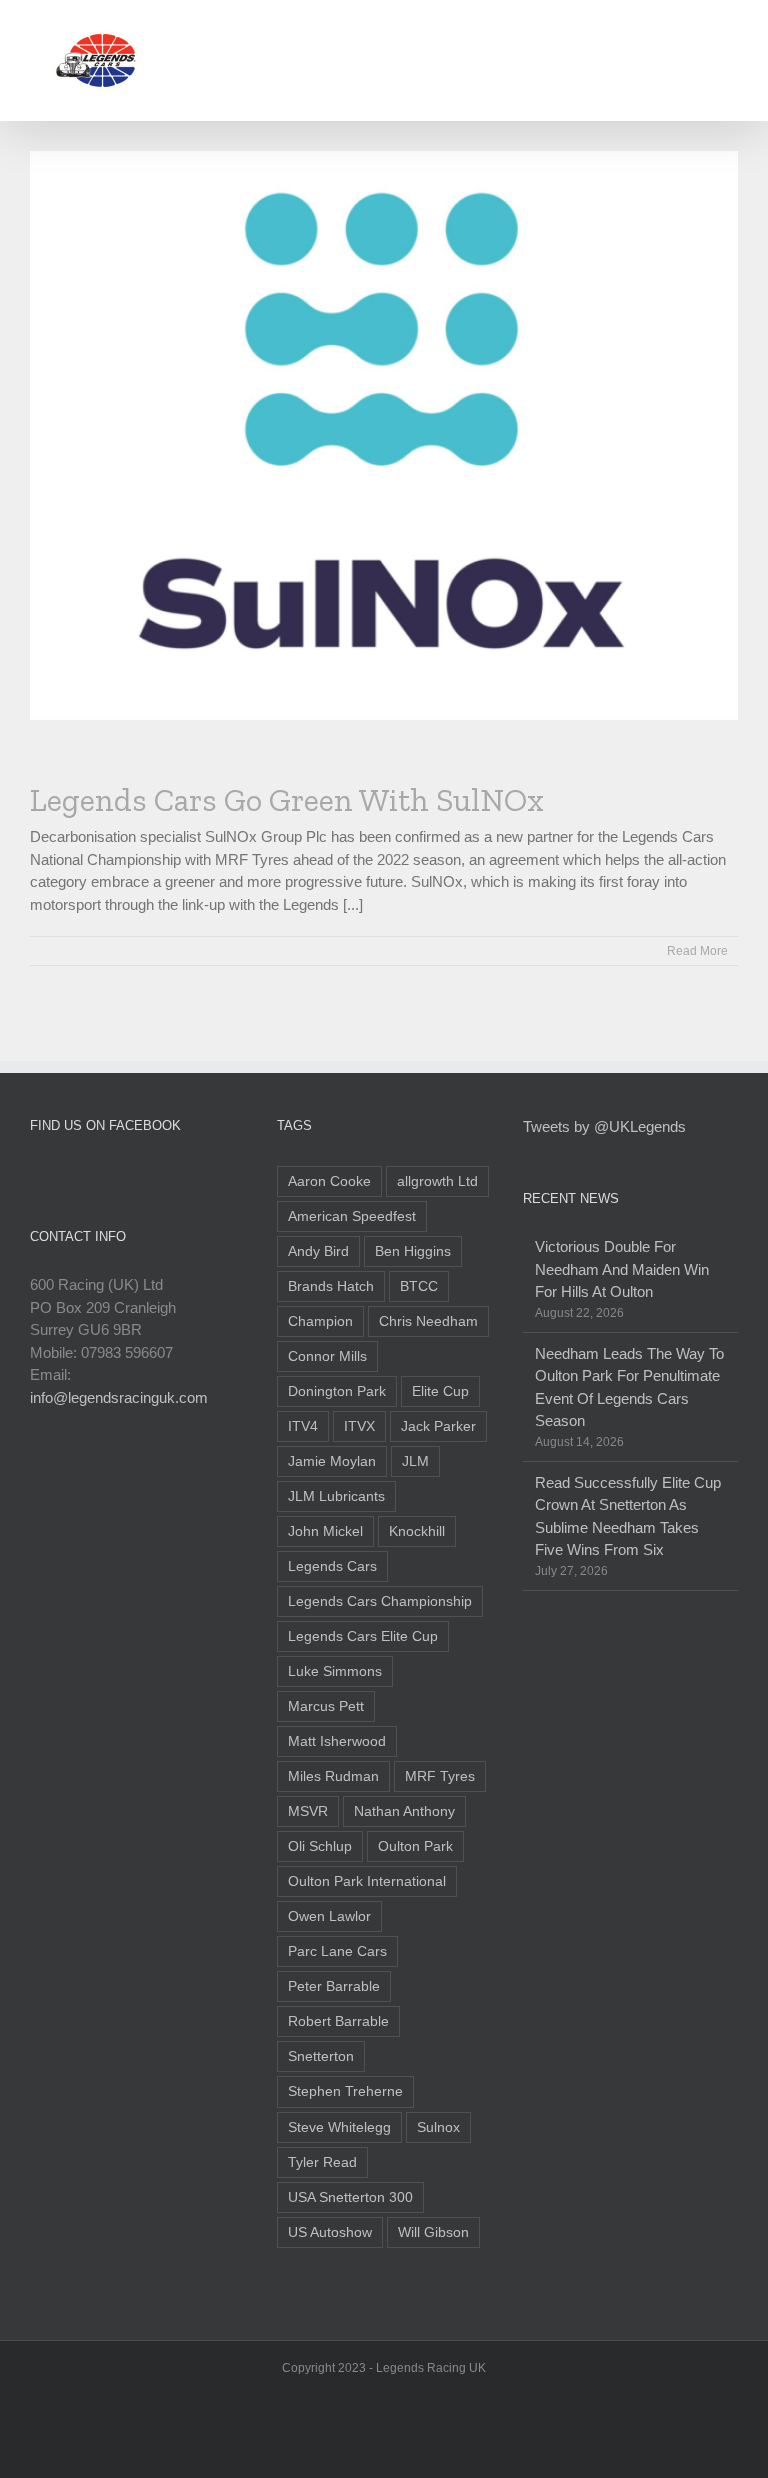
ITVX (359, 1426)
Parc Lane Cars (337, 1951)
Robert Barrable (338, 2021)
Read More (697, 951)
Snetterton (321, 2056)
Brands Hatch (331, 1286)
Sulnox (438, 2127)
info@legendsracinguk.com (119, 1397)
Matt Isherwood (337, 1741)
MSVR (308, 1811)
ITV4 (303, 1426)
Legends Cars (332, 1566)
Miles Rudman (333, 1776)
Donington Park (337, 1391)
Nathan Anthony (404, 1811)
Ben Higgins (413, 1251)
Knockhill (417, 1531)
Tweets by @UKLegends (604, 1126)
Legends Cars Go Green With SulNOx (287, 800)
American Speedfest (352, 1216)
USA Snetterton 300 (350, 2197)
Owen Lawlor (329, 1916)
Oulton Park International (367, 1881)
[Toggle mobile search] (694, 30)
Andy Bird (318, 1251)
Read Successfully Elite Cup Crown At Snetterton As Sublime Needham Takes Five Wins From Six (628, 1516)
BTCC (419, 1286)
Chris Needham (428, 1321)
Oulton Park (415, 1846)
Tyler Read (322, 2162)
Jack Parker (438, 1426)
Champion (320, 1321)
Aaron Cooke (329, 1181)
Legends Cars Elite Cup (363, 1636)
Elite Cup (440, 1391)
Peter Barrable (334, 1986)
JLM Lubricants (336, 1496)
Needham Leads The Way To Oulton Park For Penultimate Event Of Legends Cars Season (629, 1387)
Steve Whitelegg (339, 2127)
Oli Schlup (320, 1846)
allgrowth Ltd (437, 1181)
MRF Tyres (440, 1776)
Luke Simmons (335, 1671)
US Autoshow (330, 2232)
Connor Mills (327, 1356)
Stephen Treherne (345, 2091)
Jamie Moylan (332, 1461)
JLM (415, 1461)
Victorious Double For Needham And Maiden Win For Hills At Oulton (622, 1269)
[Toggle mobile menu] (730, 30)
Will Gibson (433, 2232)
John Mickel (325, 1531)
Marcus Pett (326, 1706)
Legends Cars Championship (380, 1601)
